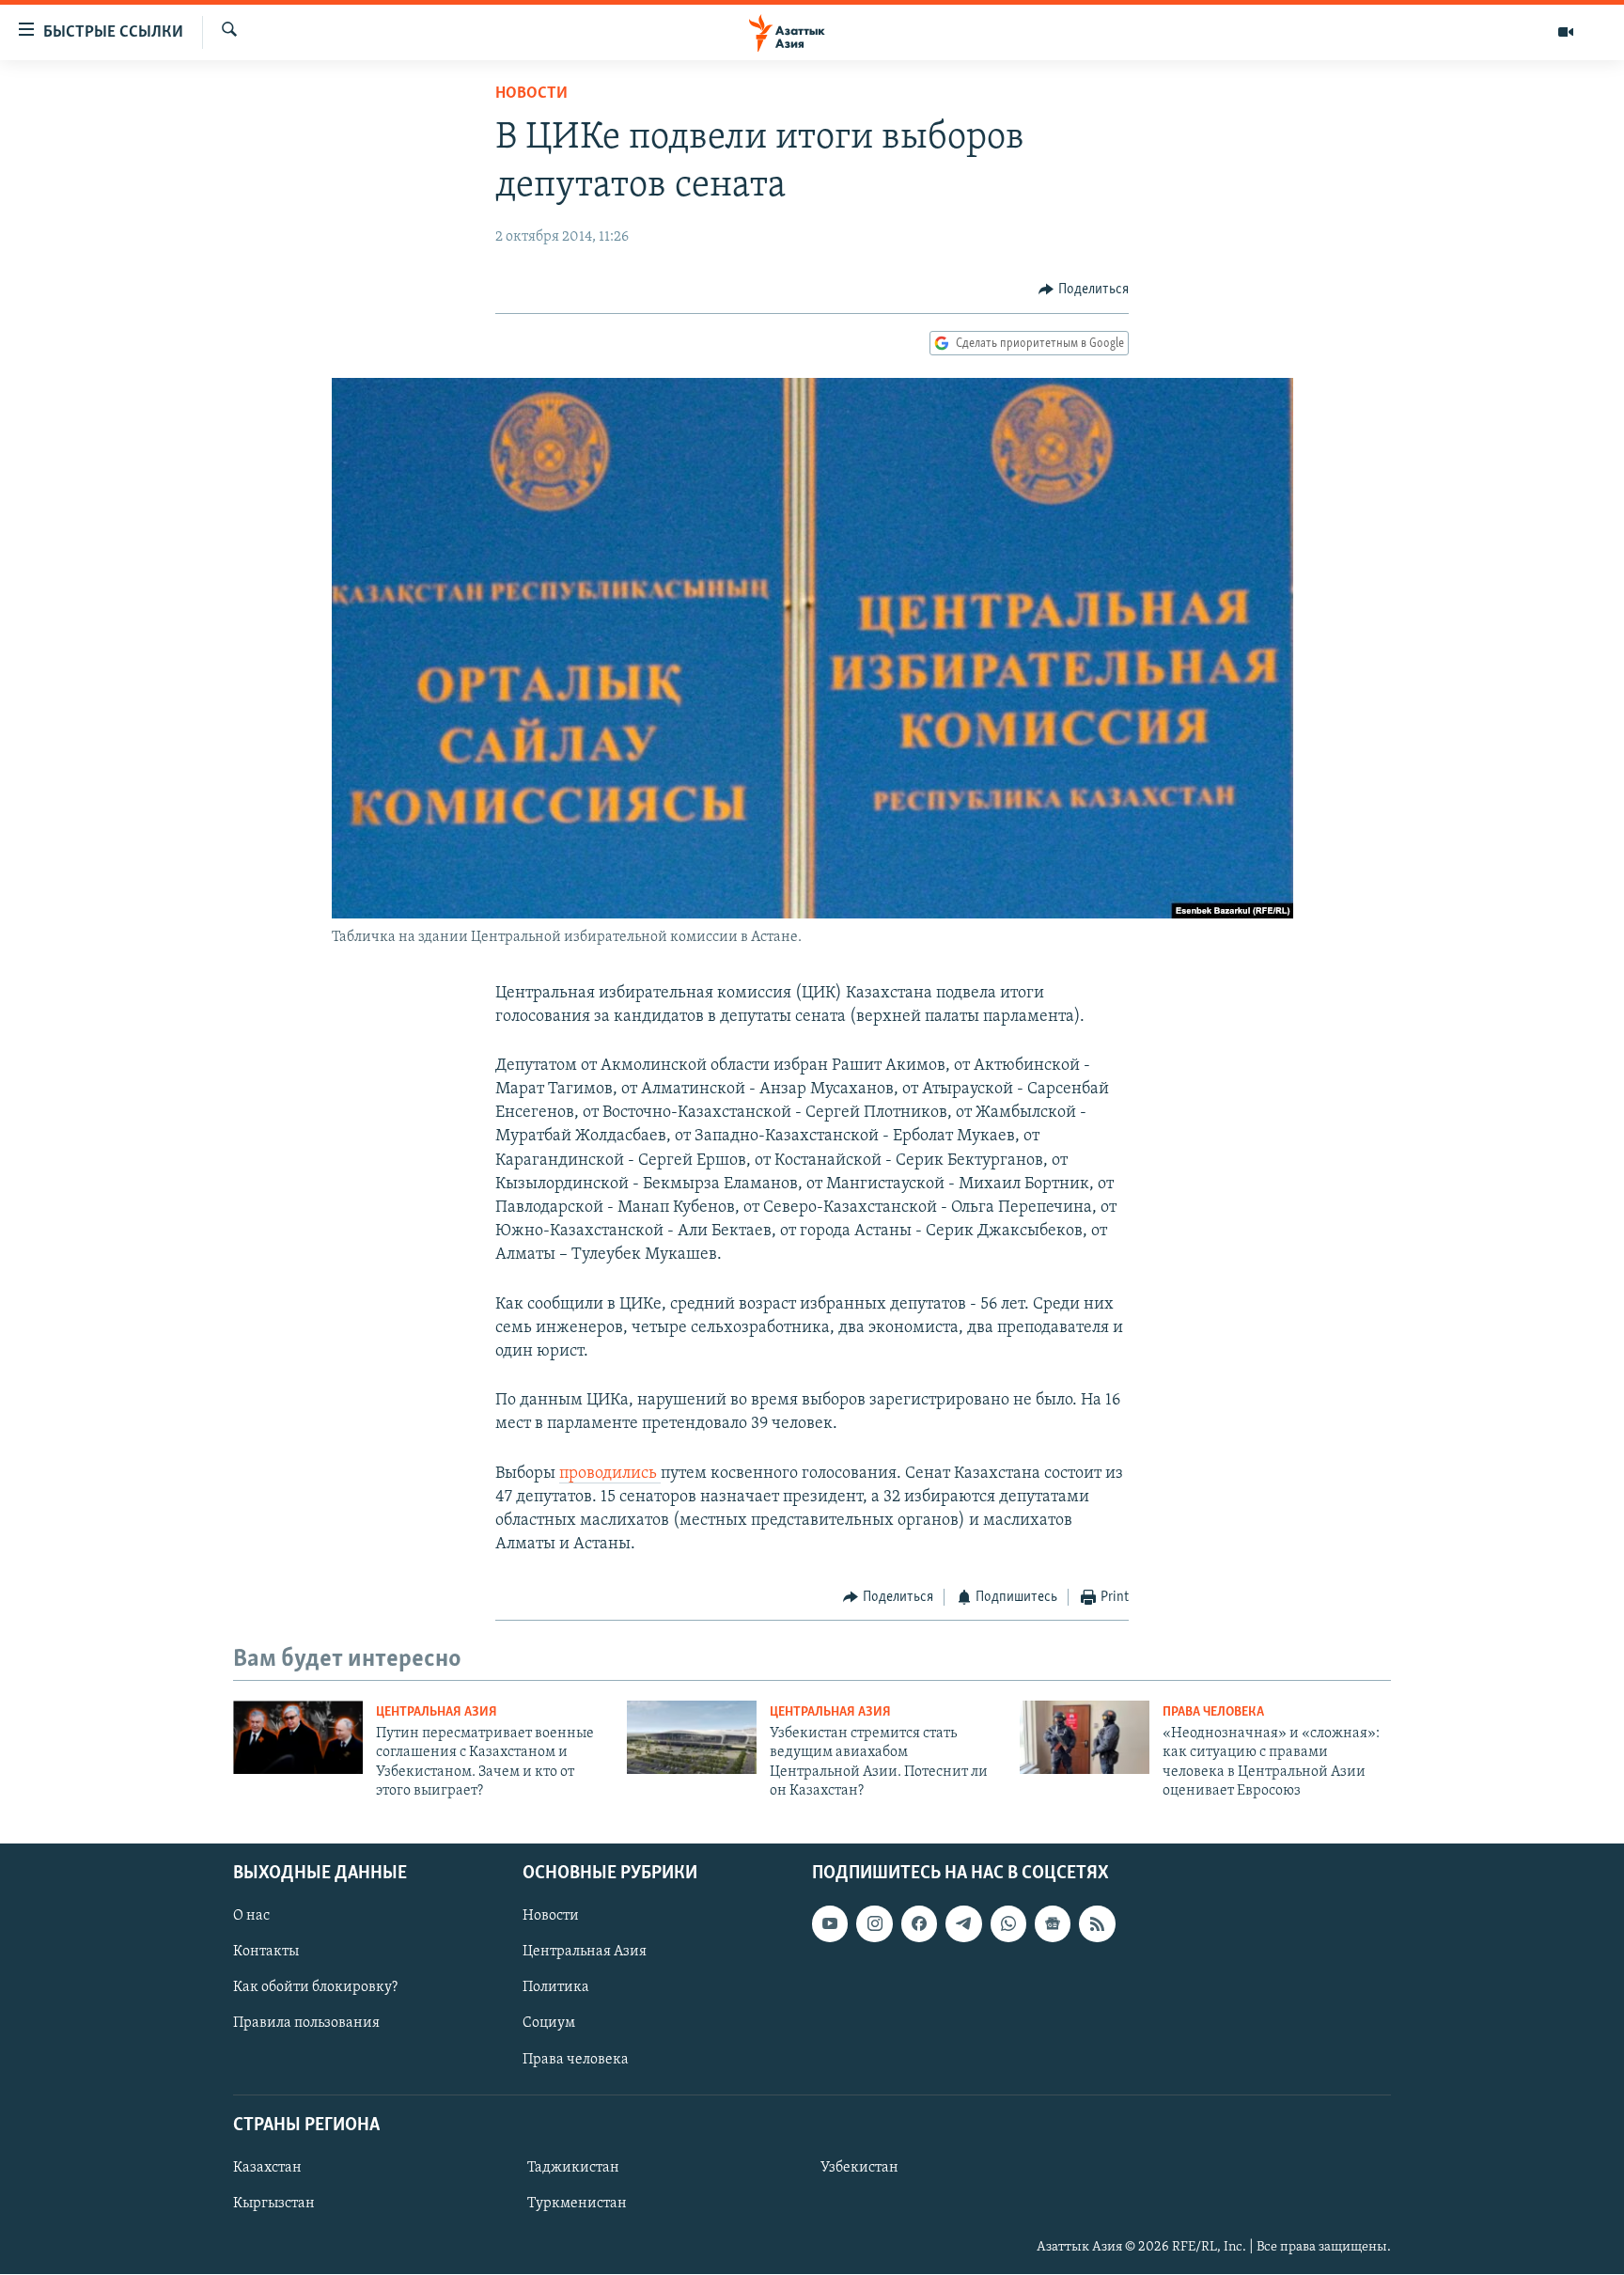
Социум (549, 2024)
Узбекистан (859, 2168)
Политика (556, 1988)
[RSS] (1097, 1924)
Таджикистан (573, 2168)
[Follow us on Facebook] (919, 1924)
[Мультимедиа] (1566, 32)
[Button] (1084, 290)
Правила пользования (306, 2024)
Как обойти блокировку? (315, 1988)
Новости (531, 94)
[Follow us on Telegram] (963, 1924)
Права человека (1213, 1712)
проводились (610, 1474)
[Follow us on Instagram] (874, 1924)
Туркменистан (577, 2204)
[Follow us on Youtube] (830, 1924)
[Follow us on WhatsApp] (1008, 1924)
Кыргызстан (274, 2204)
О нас (251, 1917)
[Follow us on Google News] (1053, 1924)
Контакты (266, 1953)
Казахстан (267, 2168)
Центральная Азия (437, 1712)
